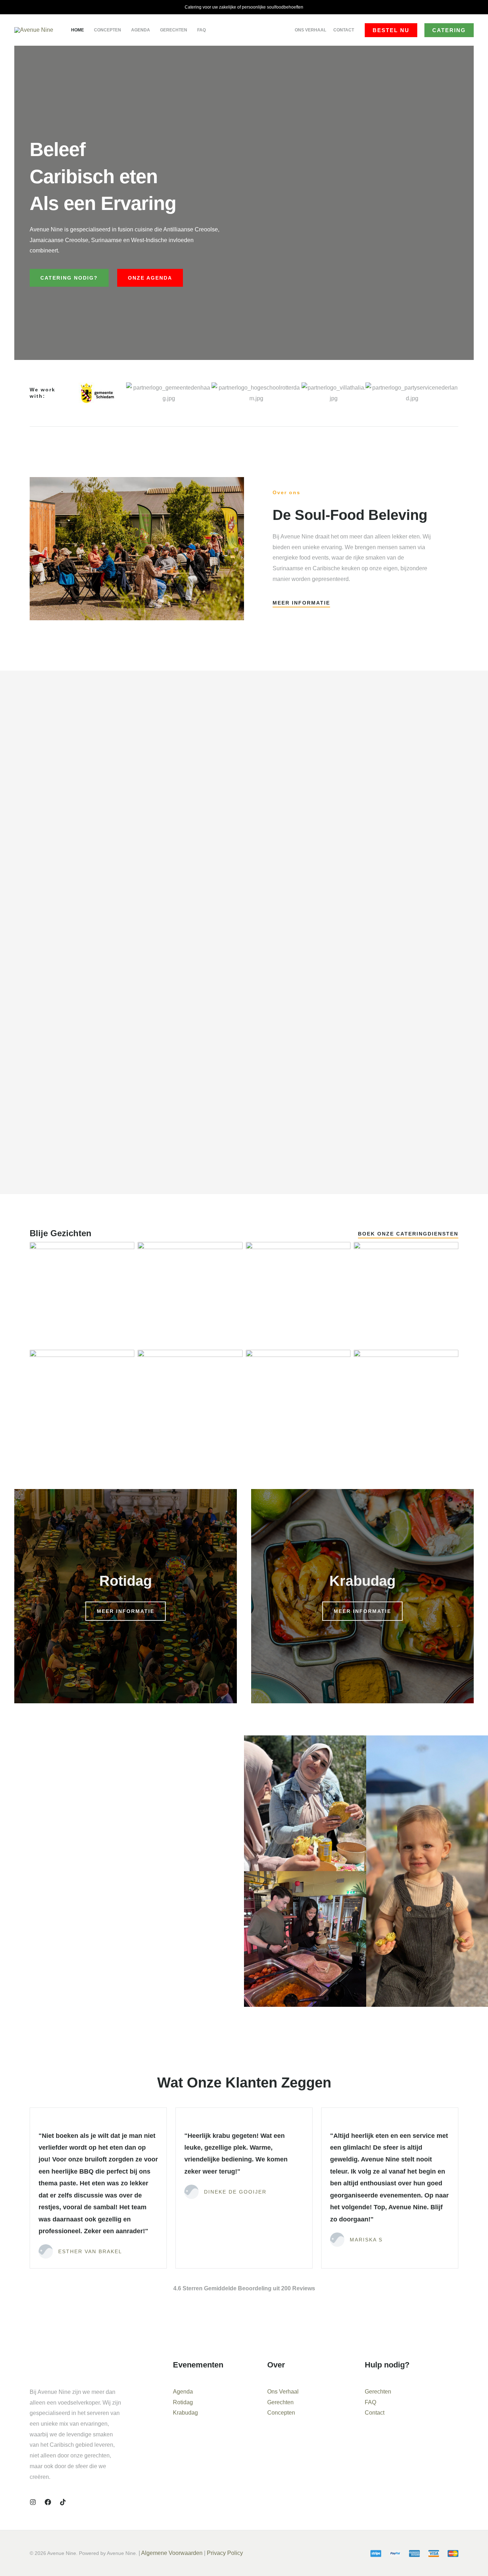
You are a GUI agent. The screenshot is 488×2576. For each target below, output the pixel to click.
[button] (391, 30)
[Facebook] (48, 2502)
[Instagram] (33, 2502)
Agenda (183, 2392)
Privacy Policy (226, 2553)
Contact (375, 2413)
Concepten (281, 2413)
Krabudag (185, 2413)
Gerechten (280, 2402)
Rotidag (183, 2402)
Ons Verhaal (283, 2392)
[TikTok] (63, 2502)
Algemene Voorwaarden (172, 2553)
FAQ (370, 2402)
